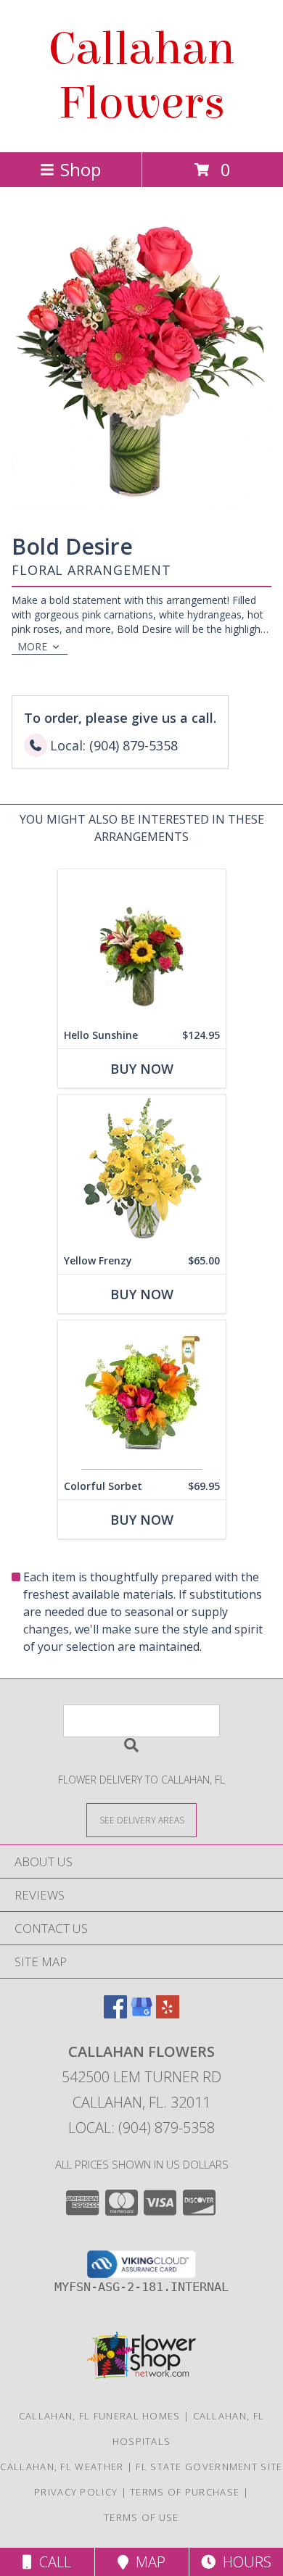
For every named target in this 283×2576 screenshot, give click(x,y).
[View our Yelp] (168, 2014)
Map (147, 2562)
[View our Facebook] (115, 2014)
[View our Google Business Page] (141, 2014)
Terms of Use (141, 2517)
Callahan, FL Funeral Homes (100, 2416)
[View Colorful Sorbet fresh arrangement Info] (142, 1397)
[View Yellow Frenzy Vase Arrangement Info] (142, 1171)
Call (52, 2562)
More (32, 646)
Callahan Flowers (141, 76)
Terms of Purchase (185, 2492)
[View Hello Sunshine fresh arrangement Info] (142, 946)
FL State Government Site (209, 2467)
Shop (81, 169)
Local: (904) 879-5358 (141, 2128)
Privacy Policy (76, 2492)
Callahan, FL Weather (62, 2467)
